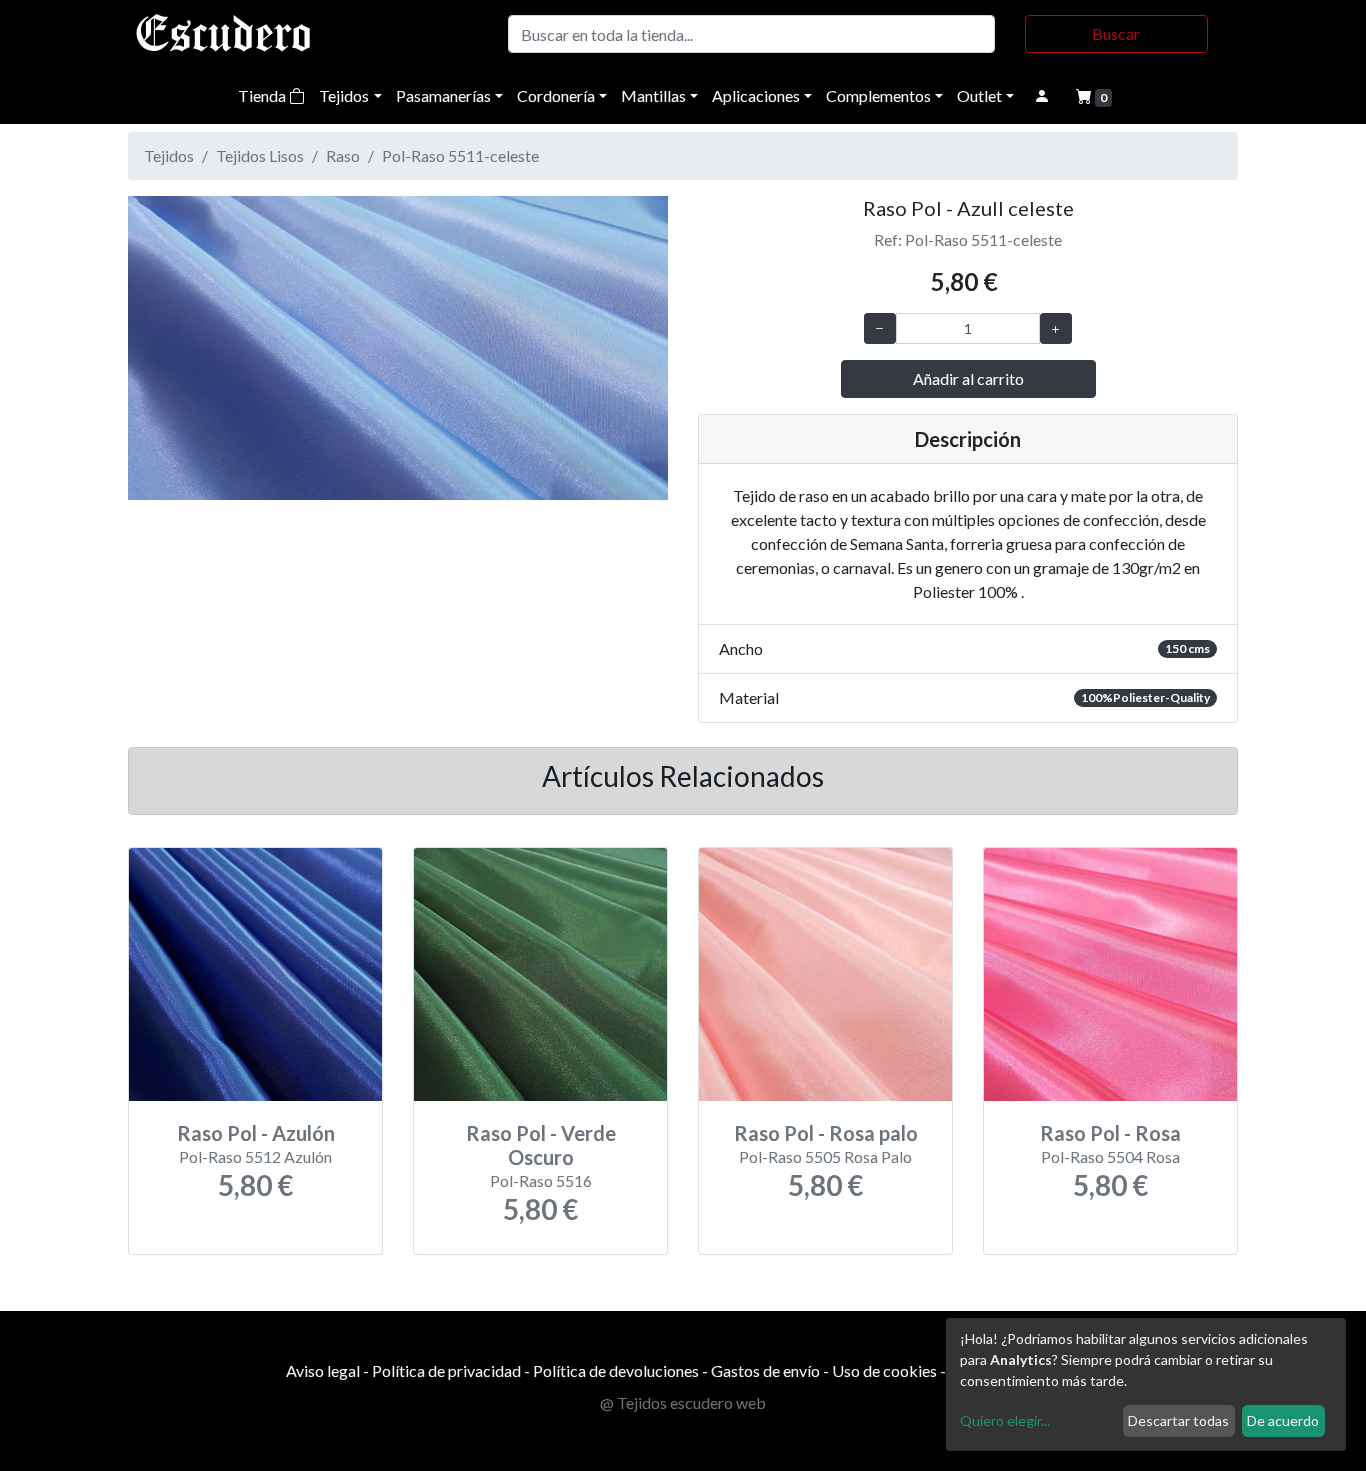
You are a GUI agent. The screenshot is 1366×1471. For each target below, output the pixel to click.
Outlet (979, 95)
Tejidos (344, 95)
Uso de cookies (884, 1370)
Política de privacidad (446, 1370)
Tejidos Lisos (260, 155)
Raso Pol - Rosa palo (826, 1133)
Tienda (263, 95)
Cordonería (556, 95)
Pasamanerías (443, 95)
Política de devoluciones (616, 1370)
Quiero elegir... (1005, 1420)
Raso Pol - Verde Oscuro (541, 1145)
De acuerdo (1283, 1420)
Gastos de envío (765, 1370)
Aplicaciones (756, 95)
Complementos (878, 95)
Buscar (1116, 33)
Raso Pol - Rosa (1110, 1133)
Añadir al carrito (968, 378)
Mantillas (653, 95)
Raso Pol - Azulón (256, 1133)
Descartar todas (1178, 1420)
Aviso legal (323, 1370)
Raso (343, 155)
